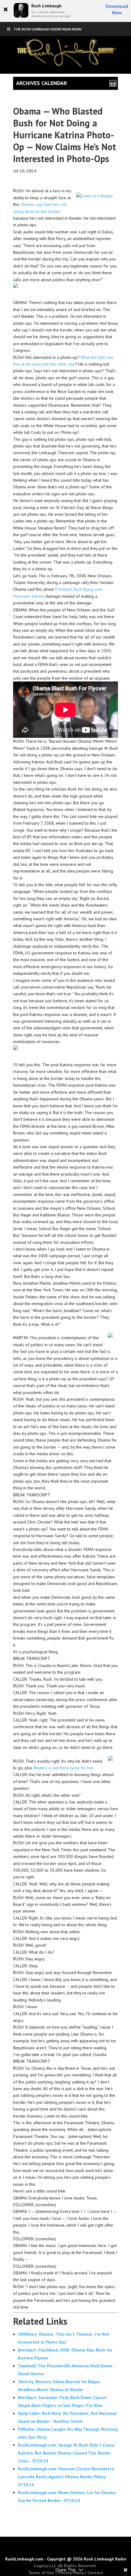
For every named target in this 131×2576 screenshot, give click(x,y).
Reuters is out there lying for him (64, 1768)
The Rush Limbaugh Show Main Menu (48, 29)
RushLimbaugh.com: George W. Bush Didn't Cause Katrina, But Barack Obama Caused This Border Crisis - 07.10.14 (66, 2453)
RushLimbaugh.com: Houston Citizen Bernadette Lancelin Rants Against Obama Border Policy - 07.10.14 (66, 2477)
